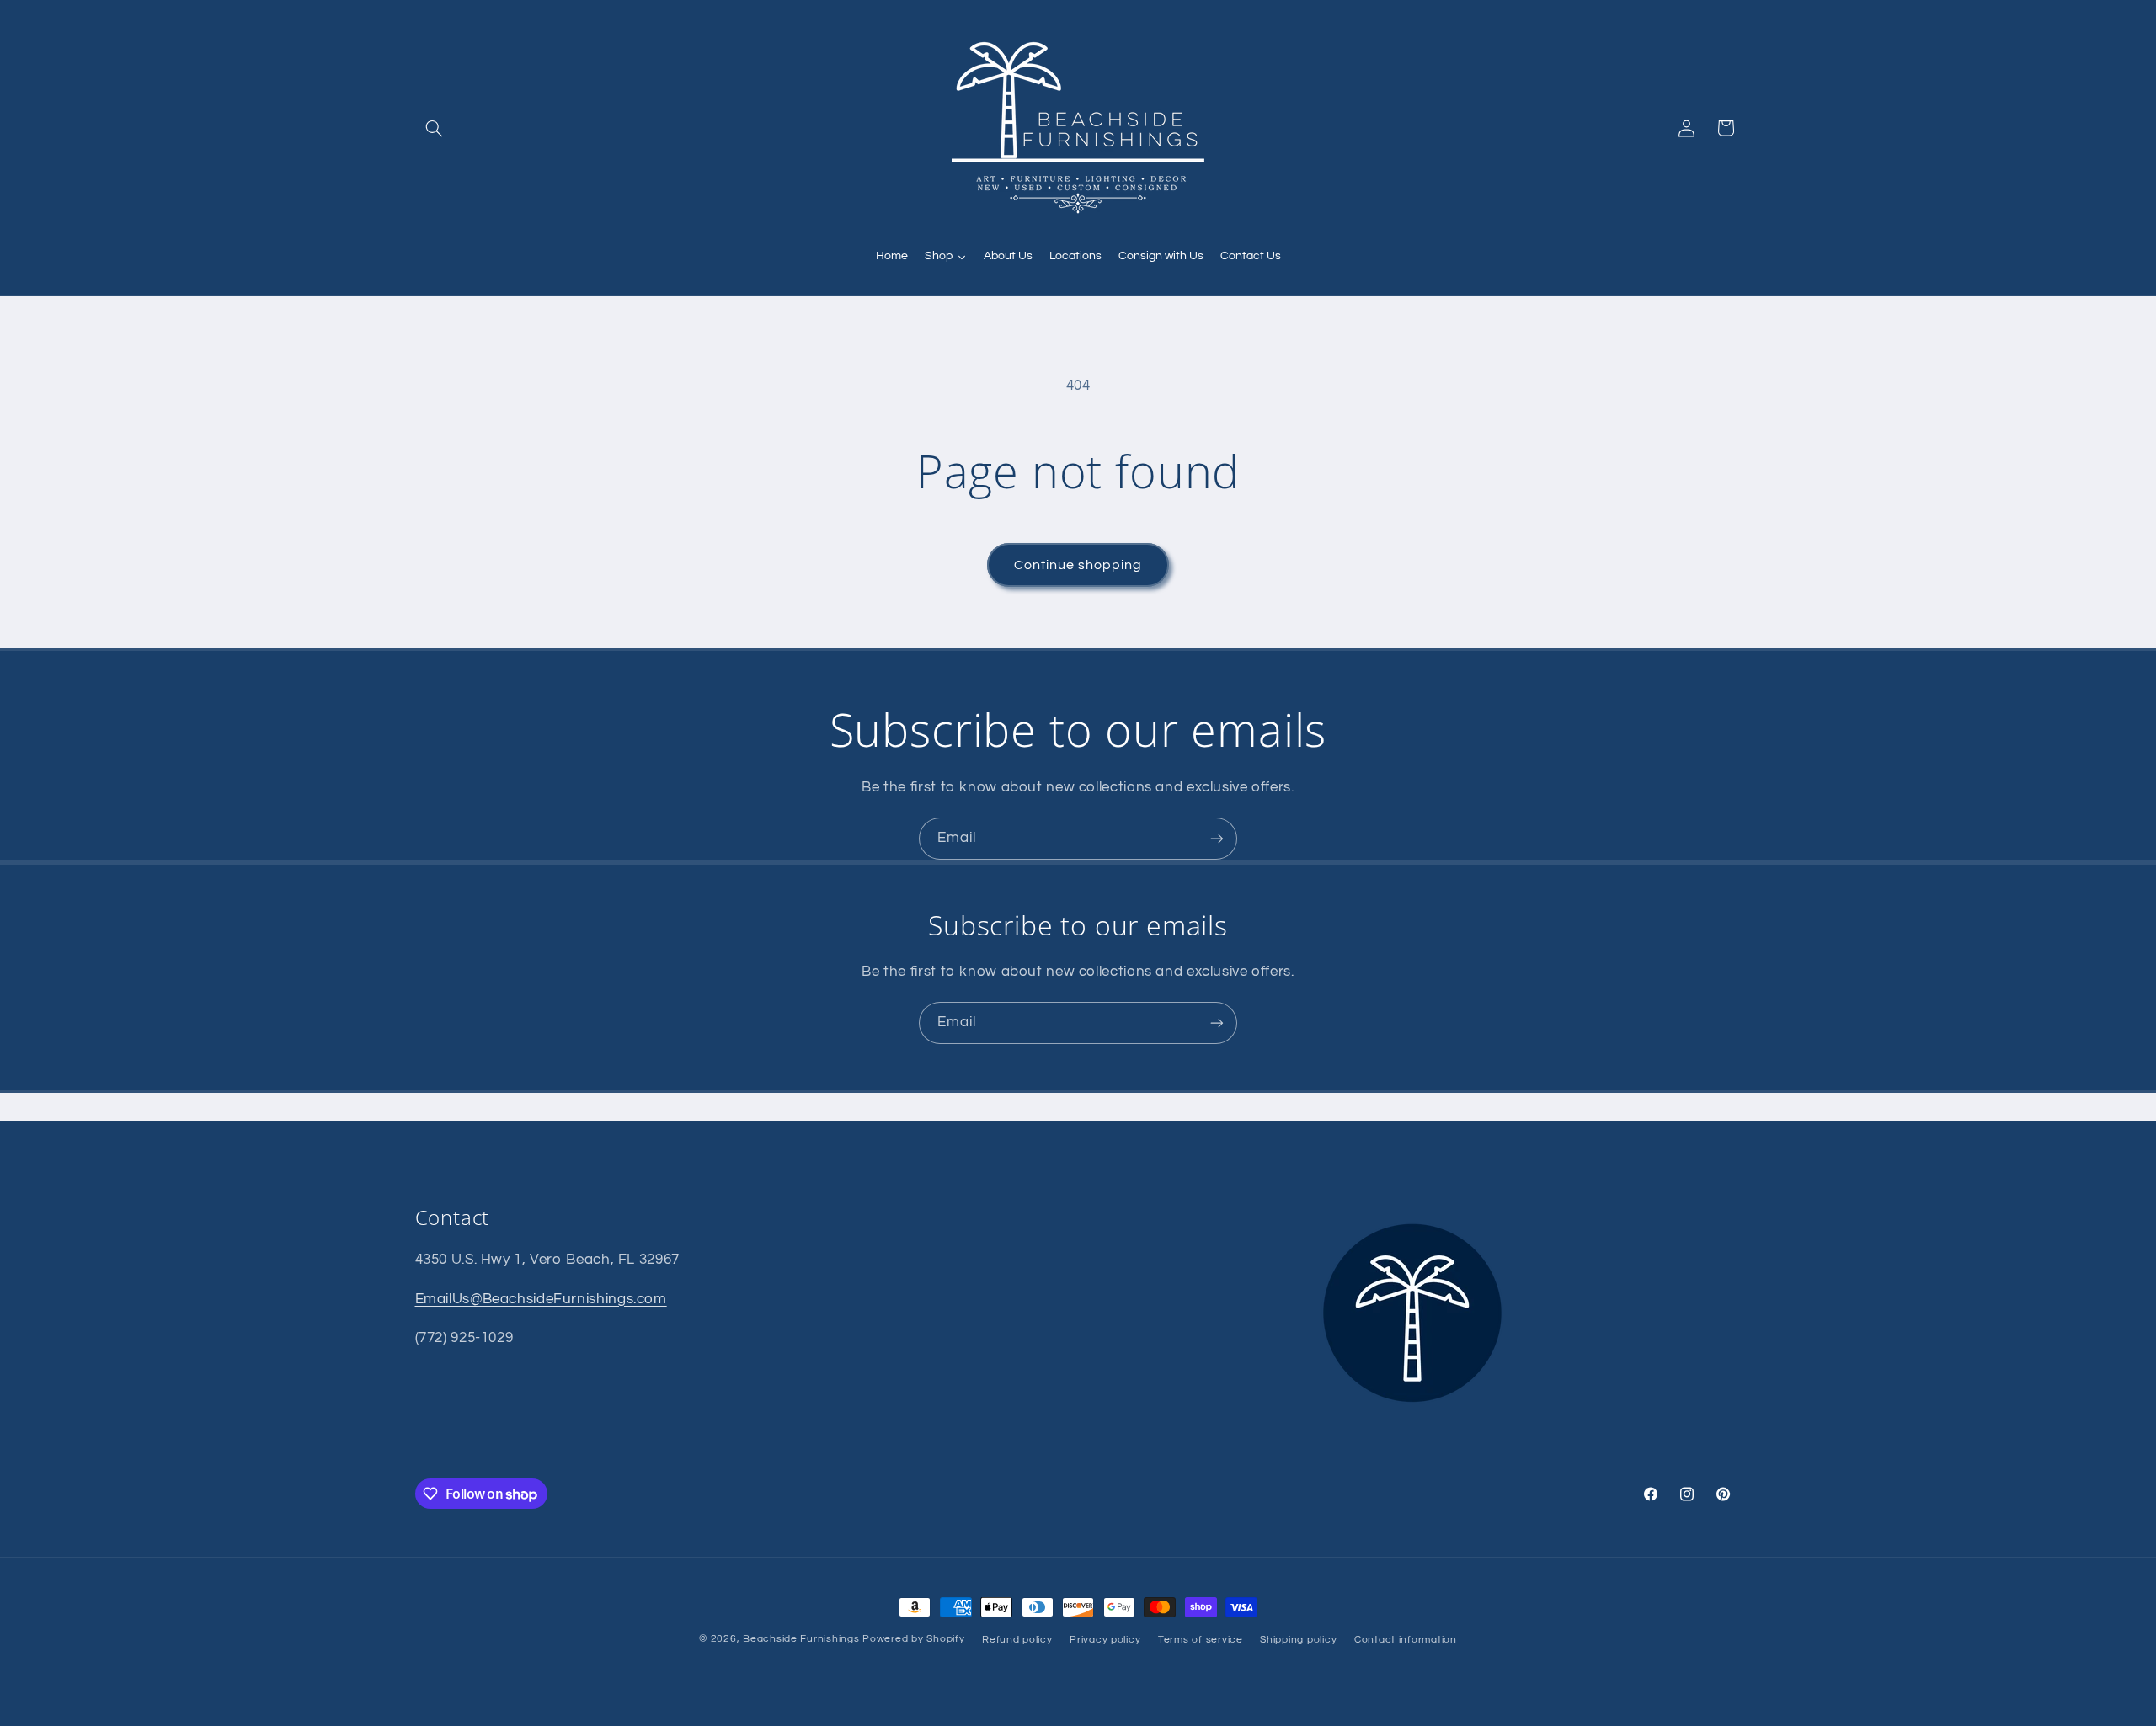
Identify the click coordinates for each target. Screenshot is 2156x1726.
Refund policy (1017, 1640)
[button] (435, 128)
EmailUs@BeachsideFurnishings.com (541, 1298)
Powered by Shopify (913, 1639)
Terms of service (1201, 1640)
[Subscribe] (1217, 838)
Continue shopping (1078, 565)
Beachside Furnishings (801, 1639)
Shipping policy (1298, 1640)
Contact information (1406, 1640)
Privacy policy (1105, 1640)
